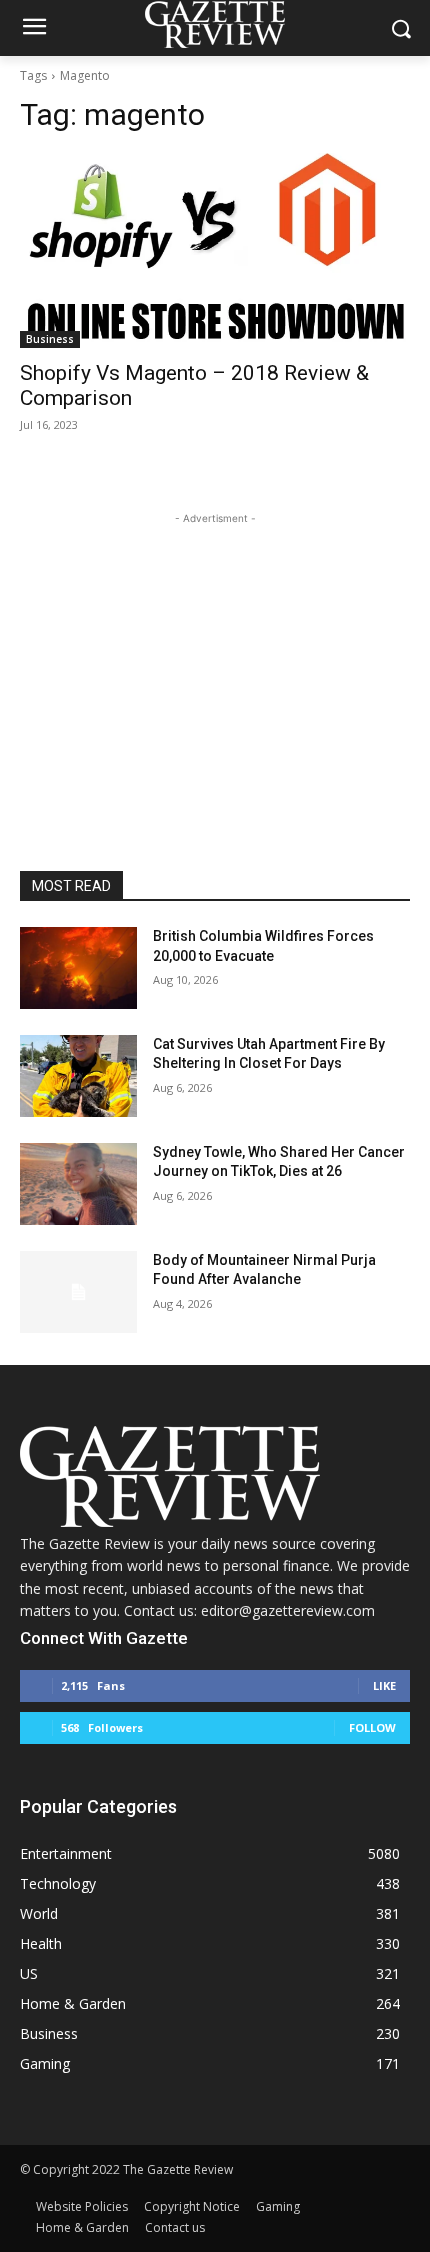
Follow (372, 1727)
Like (384, 1685)
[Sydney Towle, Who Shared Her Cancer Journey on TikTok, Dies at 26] (78, 1184)
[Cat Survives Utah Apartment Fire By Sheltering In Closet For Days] (78, 1076)
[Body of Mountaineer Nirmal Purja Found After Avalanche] (78, 1292)
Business (50, 339)
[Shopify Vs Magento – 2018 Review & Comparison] (215, 250)
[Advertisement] (215, 654)
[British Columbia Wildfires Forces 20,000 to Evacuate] (78, 968)
